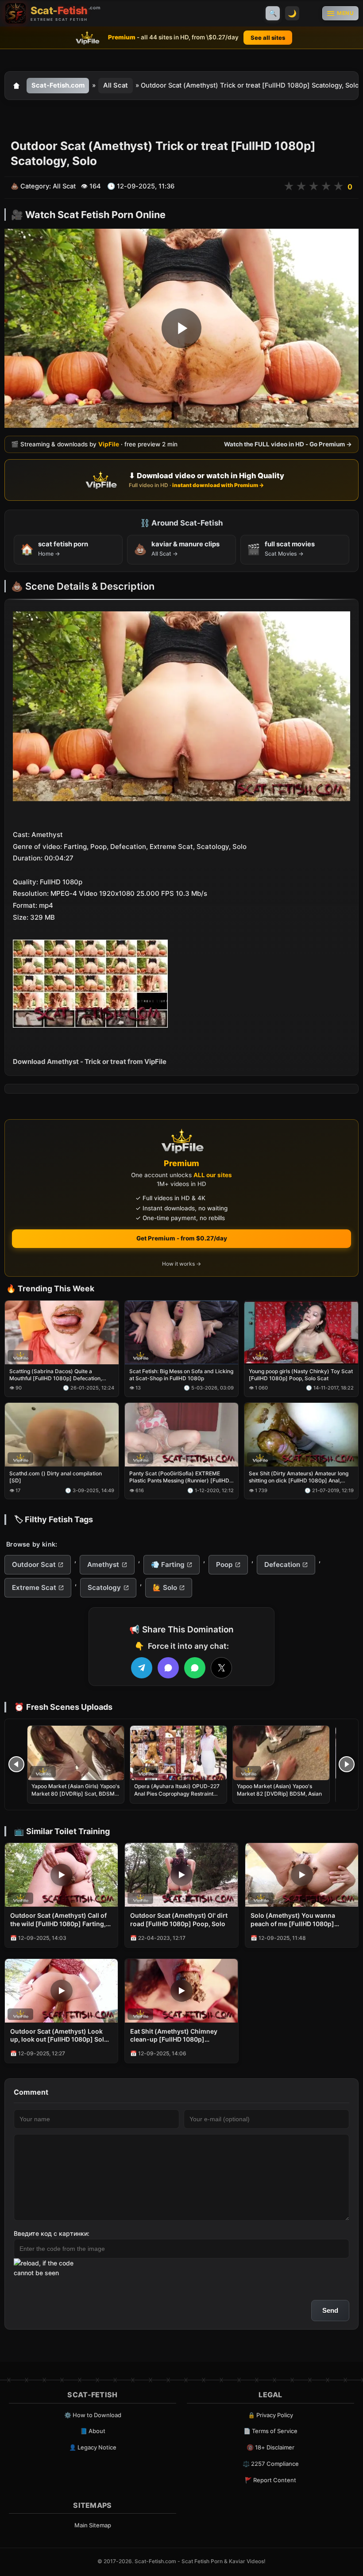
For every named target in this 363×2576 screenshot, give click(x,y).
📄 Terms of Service (270, 2431)
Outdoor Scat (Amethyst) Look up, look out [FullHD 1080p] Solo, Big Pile (60, 2036)
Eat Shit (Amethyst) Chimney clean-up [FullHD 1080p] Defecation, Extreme (174, 2036)
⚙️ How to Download (93, 2415)
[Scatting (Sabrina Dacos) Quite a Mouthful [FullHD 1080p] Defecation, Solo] (62, 1332)
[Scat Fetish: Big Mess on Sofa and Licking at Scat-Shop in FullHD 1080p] (182, 1332)
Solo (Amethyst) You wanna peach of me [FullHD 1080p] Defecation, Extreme (293, 1920)
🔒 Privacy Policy (270, 2415)
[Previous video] (16, 1764)
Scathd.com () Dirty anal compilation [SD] (56, 1477)
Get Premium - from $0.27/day (182, 1238)
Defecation (282, 1564)
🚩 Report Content (270, 2480)
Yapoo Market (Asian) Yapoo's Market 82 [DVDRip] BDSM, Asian (279, 1790)
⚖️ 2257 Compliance (271, 2464)
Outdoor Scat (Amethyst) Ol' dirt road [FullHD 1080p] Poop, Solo (179, 1920)
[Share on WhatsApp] (195, 1668)
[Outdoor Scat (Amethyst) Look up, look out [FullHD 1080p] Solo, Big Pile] (61, 1991)
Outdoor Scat (34, 1564)
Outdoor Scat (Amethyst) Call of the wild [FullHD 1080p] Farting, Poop (58, 1920)
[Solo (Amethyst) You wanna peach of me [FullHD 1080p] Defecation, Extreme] (302, 1875)
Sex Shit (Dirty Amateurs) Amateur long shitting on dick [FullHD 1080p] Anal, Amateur (299, 1477)
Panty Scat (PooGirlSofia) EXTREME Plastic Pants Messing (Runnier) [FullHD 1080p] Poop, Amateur (179, 1477)
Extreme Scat (34, 1587)
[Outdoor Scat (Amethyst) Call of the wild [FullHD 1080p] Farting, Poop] (61, 1875)
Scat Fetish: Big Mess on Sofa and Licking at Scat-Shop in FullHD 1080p (181, 1375)
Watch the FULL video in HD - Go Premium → (288, 444)
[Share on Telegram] (142, 1668)
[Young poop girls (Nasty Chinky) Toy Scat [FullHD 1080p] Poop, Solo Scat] (301, 1332)
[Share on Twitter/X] (221, 1668)
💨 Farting (168, 1564)
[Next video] (347, 1764)
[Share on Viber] (168, 1668)
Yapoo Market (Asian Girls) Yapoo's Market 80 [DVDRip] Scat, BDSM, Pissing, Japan (75, 1793)
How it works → (181, 1264)
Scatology (104, 1587)
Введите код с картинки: (52, 2233)
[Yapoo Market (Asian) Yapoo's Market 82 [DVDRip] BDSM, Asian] (281, 1753)
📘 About (93, 2431)
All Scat (116, 85)
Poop (224, 1564)
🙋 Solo (165, 1587)
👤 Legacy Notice (93, 2447)
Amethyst (103, 1564)
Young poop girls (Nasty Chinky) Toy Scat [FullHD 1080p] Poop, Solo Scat (301, 1375)
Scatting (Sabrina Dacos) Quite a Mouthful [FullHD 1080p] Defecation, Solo (56, 1375)
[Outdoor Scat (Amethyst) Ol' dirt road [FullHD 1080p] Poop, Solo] (181, 1875)
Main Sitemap (93, 2525)
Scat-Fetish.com (58, 85)
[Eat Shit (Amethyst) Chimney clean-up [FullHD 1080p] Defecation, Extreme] (181, 1991)
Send (330, 2310)
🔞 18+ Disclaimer (270, 2447)
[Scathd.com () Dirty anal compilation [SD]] (62, 1435)
